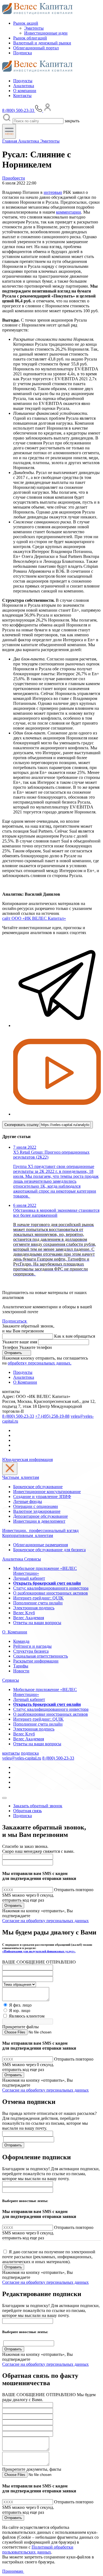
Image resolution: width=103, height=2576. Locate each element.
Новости (21, 1671)
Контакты (22, 96)
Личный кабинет (29, 1578)
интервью (53, 192)
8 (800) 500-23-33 (18, 1416)
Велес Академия (29, 1618)
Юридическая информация (27, 1459)
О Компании (25, 1382)
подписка (30, 1753)
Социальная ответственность (41, 1656)
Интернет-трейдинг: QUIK (38, 1598)
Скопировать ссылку (22, 1125)
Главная (10, 141)
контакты (11, 1753)
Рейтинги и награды (32, 1646)
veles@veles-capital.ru (22, 1758)
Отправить (14, 1353)
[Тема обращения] (19, 1984)
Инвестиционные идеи (46, 33)
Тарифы (21, 1666)
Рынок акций (26, 23)
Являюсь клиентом (27, 2016)
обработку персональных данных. (40, 1363)
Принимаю (13, 2571)
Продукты (23, 81)
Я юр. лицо (20, 2011)
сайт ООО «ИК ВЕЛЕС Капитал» (34, 918)
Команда (21, 1641)
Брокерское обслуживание (38, 1487)
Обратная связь (27, 1811)
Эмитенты (34, 28)
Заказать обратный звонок (38, 1806)
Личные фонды (28, 1501)
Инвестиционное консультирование (47, 1492)
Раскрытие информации (36, 1661)
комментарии (69, 212)
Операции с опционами (36, 1506)
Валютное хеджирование (37, 1511)
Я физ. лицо (20, 2005)
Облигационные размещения (41, 1545)
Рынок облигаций (30, 38)
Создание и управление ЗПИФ (42, 1496)
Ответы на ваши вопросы (37, 1623)
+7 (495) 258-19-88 (52, 1416)
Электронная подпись (34, 1608)
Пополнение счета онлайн (38, 1603)
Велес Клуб (24, 1613)
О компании (25, 91)
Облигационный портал (36, 48)
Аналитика (24, 86)
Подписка (23, 53)
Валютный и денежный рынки (42, 43)
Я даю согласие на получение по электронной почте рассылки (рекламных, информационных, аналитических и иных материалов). (49, 2257)
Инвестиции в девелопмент (39, 1521)
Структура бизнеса (31, 1651)
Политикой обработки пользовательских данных (38, 2550)
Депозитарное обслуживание (41, 1516)
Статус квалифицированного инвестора (51, 1588)
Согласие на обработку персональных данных (45, 1921)
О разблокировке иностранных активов (51, 1593)
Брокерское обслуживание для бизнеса (49, 1550)
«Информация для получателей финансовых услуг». (39, 1951)
